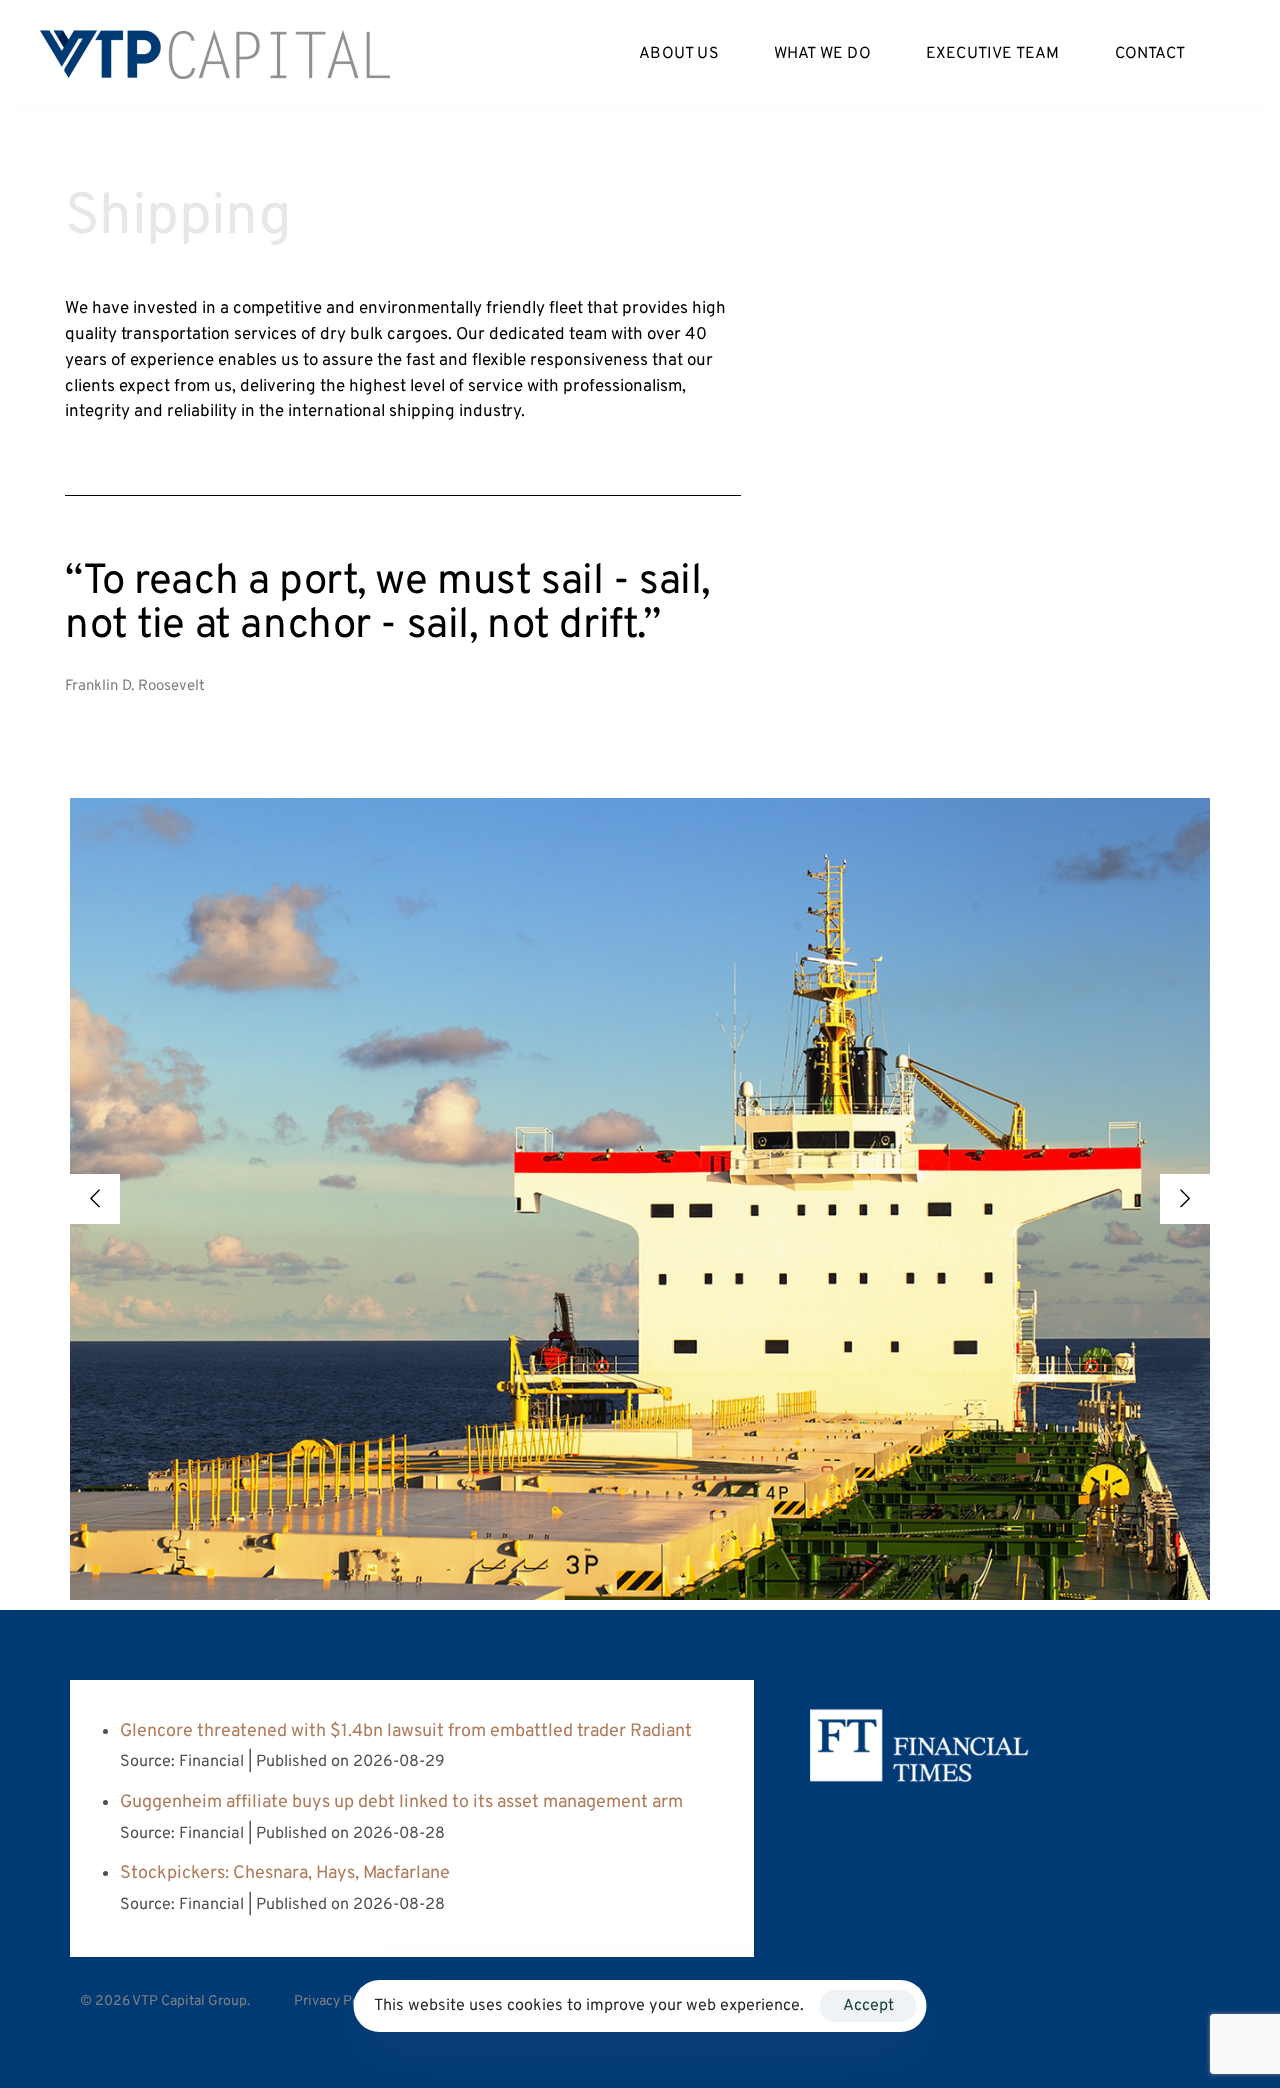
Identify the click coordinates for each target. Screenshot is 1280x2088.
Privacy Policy (338, 2001)
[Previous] (95, 1199)
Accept (868, 2006)
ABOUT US (679, 54)
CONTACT (1150, 54)
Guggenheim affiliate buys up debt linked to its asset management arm (401, 1802)
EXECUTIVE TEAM (993, 54)
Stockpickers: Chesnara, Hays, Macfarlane (285, 1873)
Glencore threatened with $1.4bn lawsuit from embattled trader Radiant (406, 1731)
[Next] (1185, 1199)
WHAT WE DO (822, 54)
